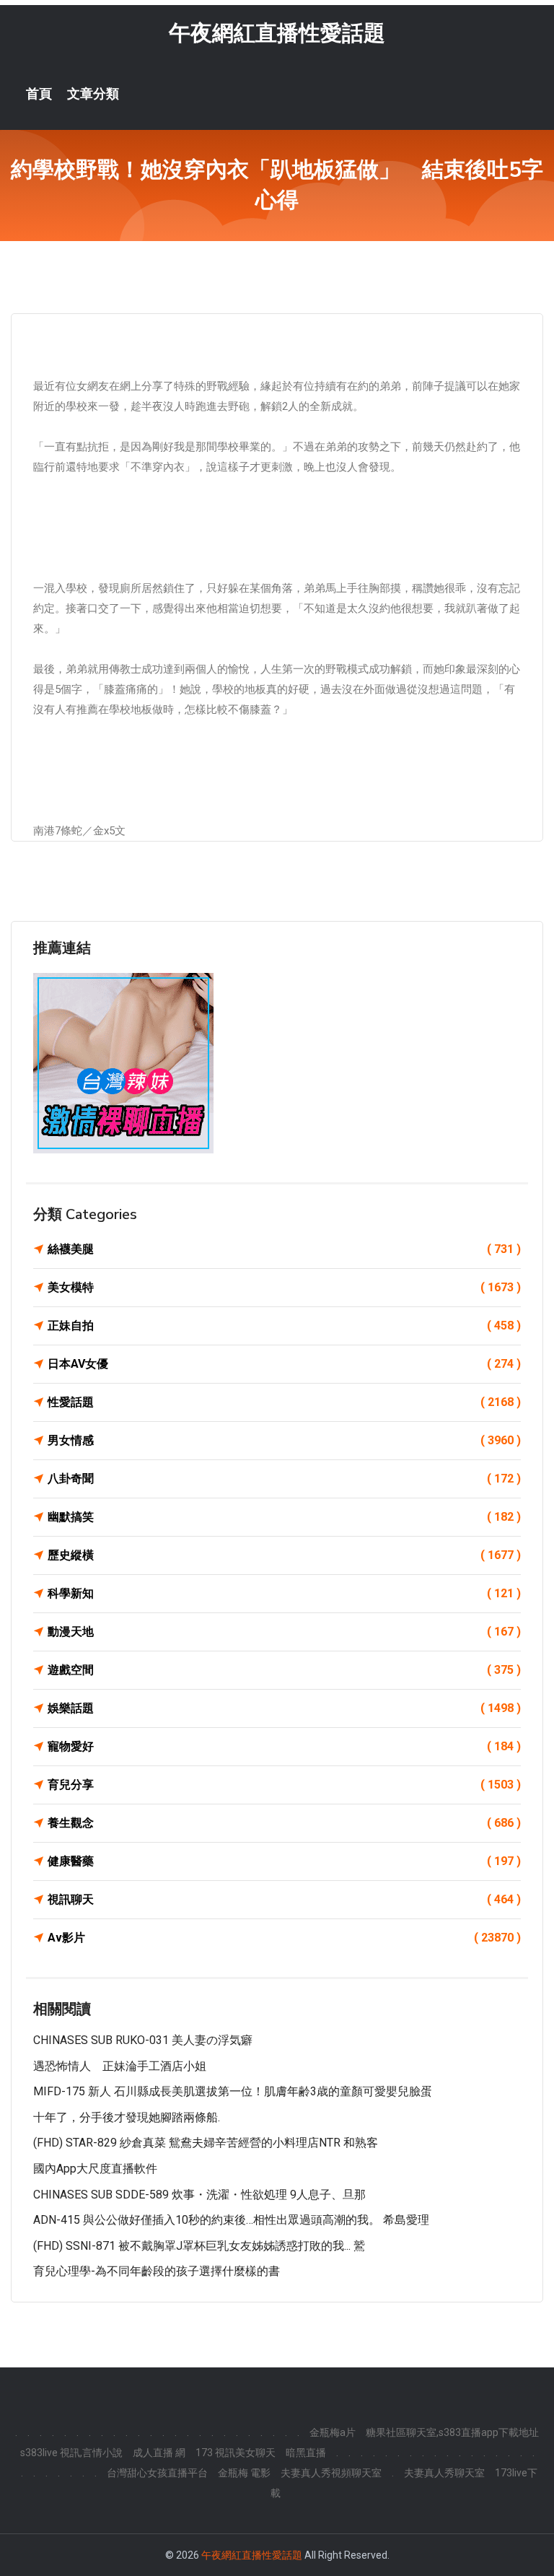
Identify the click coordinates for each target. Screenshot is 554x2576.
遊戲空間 (284, 1670)
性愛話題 (284, 1402)
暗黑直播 (306, 2453)
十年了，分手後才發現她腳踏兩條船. (127, 2117)
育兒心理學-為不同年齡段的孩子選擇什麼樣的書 (157, 2271)
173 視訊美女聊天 (236, 2453)
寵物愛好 (284, 1746)
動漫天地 (284, 1632)
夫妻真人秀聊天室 (444, 2473)
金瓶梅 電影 (244, 2473)
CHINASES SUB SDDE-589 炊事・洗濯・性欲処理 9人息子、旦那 (199, 2195)
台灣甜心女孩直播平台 (157, 2473)
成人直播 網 (159, 2453)
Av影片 (284, 1938)
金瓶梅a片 (333, 2432)
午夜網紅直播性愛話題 (277, 33)
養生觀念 (284, 1823)
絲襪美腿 (284, 1249)
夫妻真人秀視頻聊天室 (331, 2473)
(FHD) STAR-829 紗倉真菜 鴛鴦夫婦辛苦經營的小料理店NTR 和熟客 (206, 2143)
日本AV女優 (284, 1364)
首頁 (39, 94)
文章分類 (93, 94)
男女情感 (284, 1440)
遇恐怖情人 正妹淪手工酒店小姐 (120, 2066)
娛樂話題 (284, 1708)
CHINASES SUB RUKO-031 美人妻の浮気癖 (143, 2040)
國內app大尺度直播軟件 (95, 2169)
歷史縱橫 (284, 1555)
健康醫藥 (284, 1861)
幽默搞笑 (284, 1517)
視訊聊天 (284, 1899)
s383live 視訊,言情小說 (71, 2453)
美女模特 (284, 1287)
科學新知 (284, 1593)
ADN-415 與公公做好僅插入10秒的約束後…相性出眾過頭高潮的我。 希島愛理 (231, 2220)
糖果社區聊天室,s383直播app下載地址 (452, 2432)
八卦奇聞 (284, 1479)
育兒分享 (284, 1785)
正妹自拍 (284, 1326)
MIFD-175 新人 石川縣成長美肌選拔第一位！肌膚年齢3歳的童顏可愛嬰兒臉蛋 (233, 2091)
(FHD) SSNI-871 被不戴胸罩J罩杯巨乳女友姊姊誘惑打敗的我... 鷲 (199, 2246)
